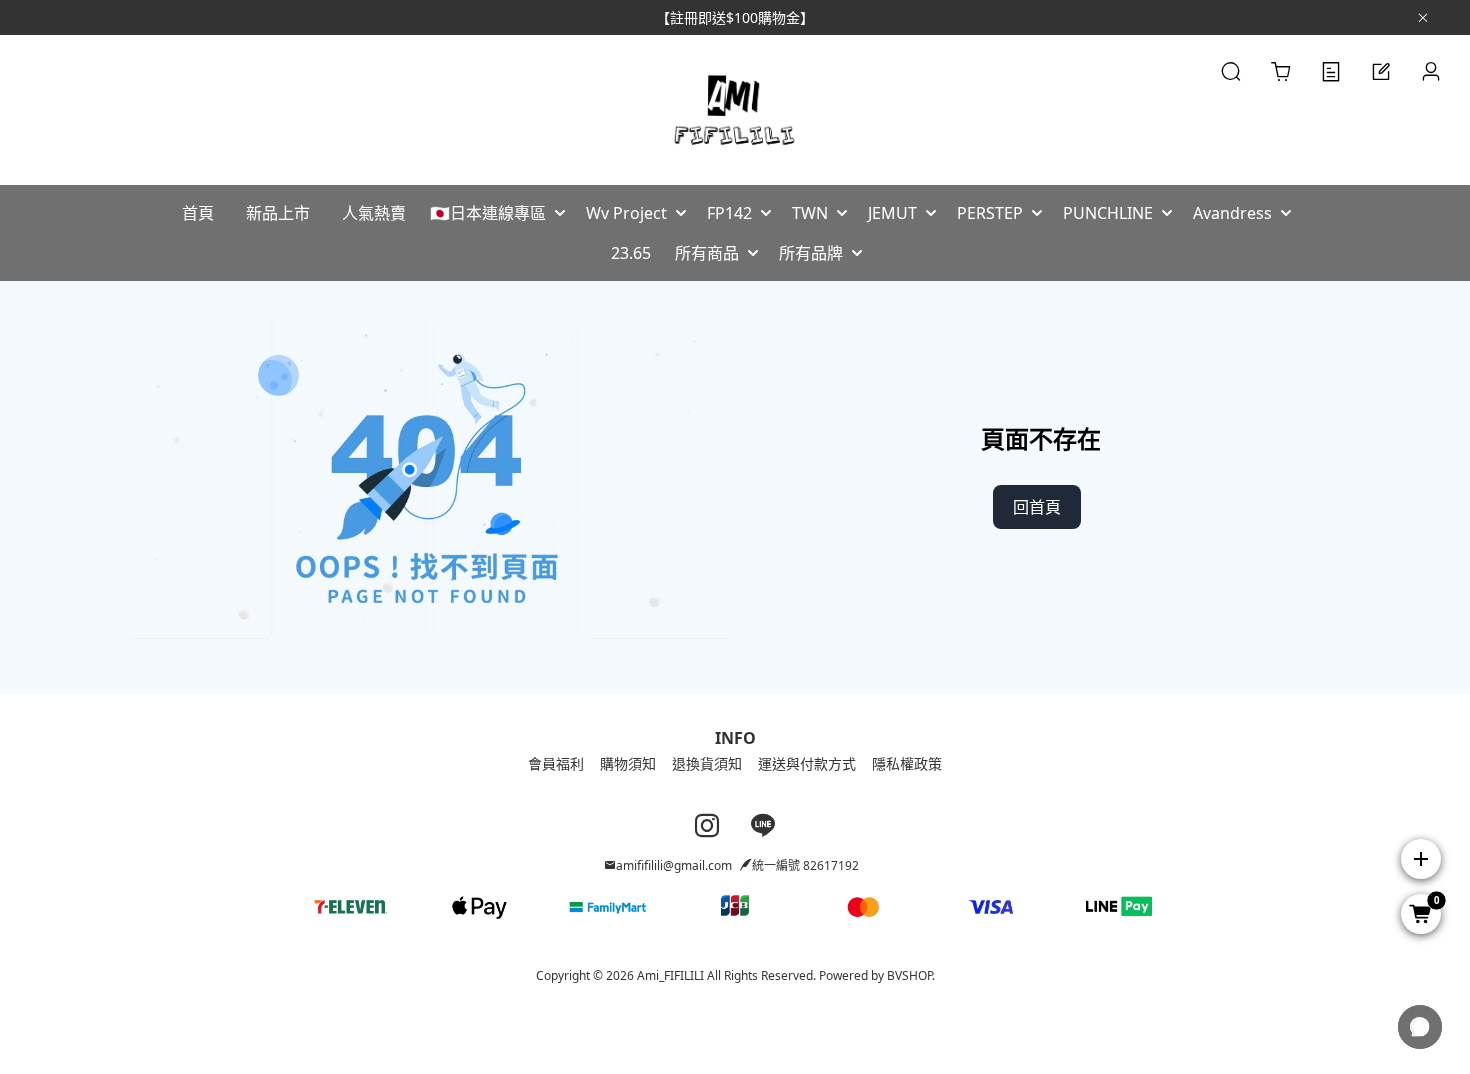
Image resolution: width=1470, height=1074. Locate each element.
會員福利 (556, 763)
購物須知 (628, 763)
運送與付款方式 (807, 763)
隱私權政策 (907, 763)
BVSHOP (909, 975)
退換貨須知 (707, 763)
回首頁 (1037, 507)
